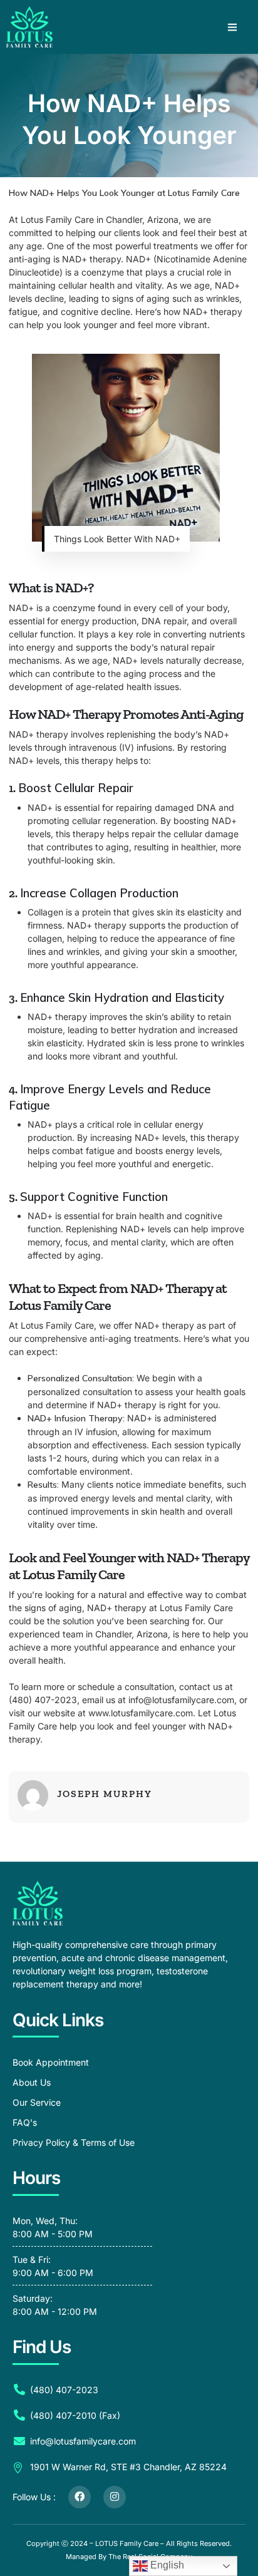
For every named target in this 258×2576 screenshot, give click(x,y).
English (166, 2565)
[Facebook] (80, 2497)
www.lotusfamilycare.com (141, 1713)
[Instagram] (115, 2497)
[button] (232, 27)
